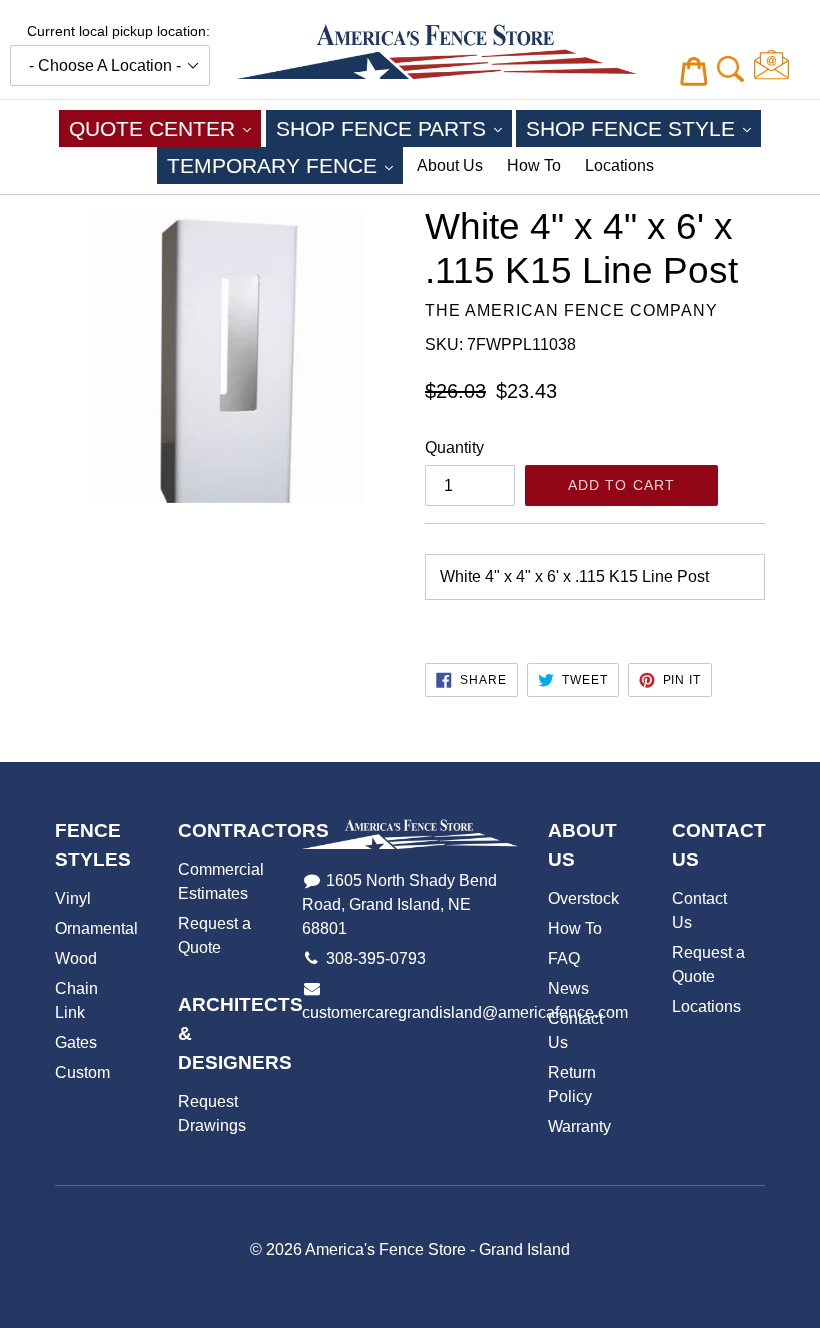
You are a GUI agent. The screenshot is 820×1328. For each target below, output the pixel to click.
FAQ (564, 958)
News (568, 988)
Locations (619, 165)
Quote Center (165, 128)
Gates (76, 1042)
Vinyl (73, 898)
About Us (450, 165)
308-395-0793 (376, 958)
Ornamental (96, 928)
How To (534, 165)
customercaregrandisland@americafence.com (465, 1012)
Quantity (454, 447)
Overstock (583, 898)
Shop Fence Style (643, 128)
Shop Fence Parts (394, 128)
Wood (76, 958)
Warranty (579, 1126)
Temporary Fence (285, 165)
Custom (82, 1072)
